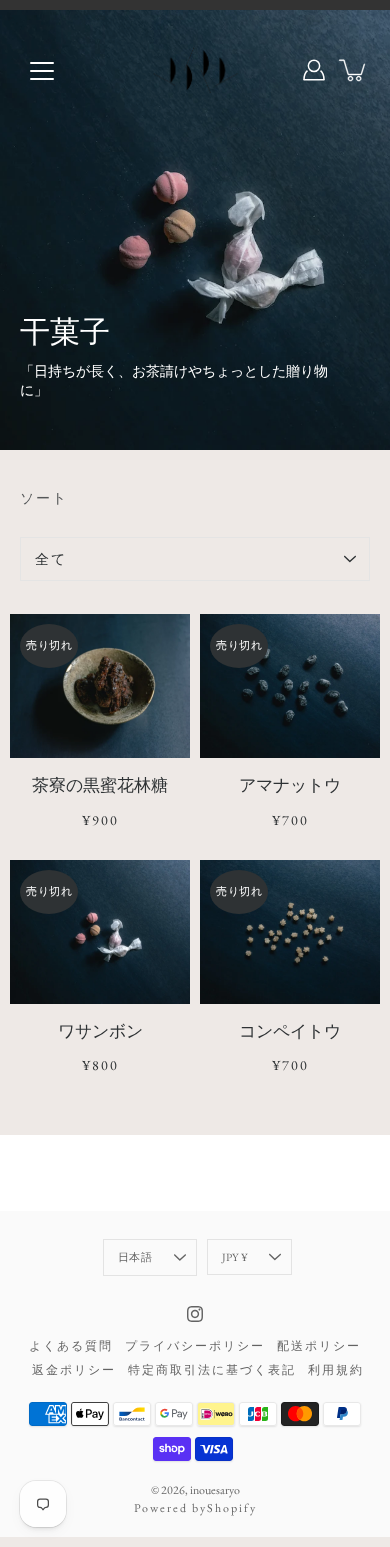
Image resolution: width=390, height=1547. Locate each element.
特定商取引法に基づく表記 (212, 1370)
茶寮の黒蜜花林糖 (100, 785)
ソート (44, 498)
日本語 (135, 1257)
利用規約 (336, 1370)
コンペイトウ (290, 1031)
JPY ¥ (234, 1257)
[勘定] (314, 70)
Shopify (232, 1508)
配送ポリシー (319, 1346)
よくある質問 (71, 1346)
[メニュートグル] (42, 71)
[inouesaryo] (195, 70)
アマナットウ (290, 785)
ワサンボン (100, 1031)
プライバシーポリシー (195, 1346)
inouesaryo (215, 1490)
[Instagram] (195, 1314)
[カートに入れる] (354, 70)
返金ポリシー (74, 1370)
